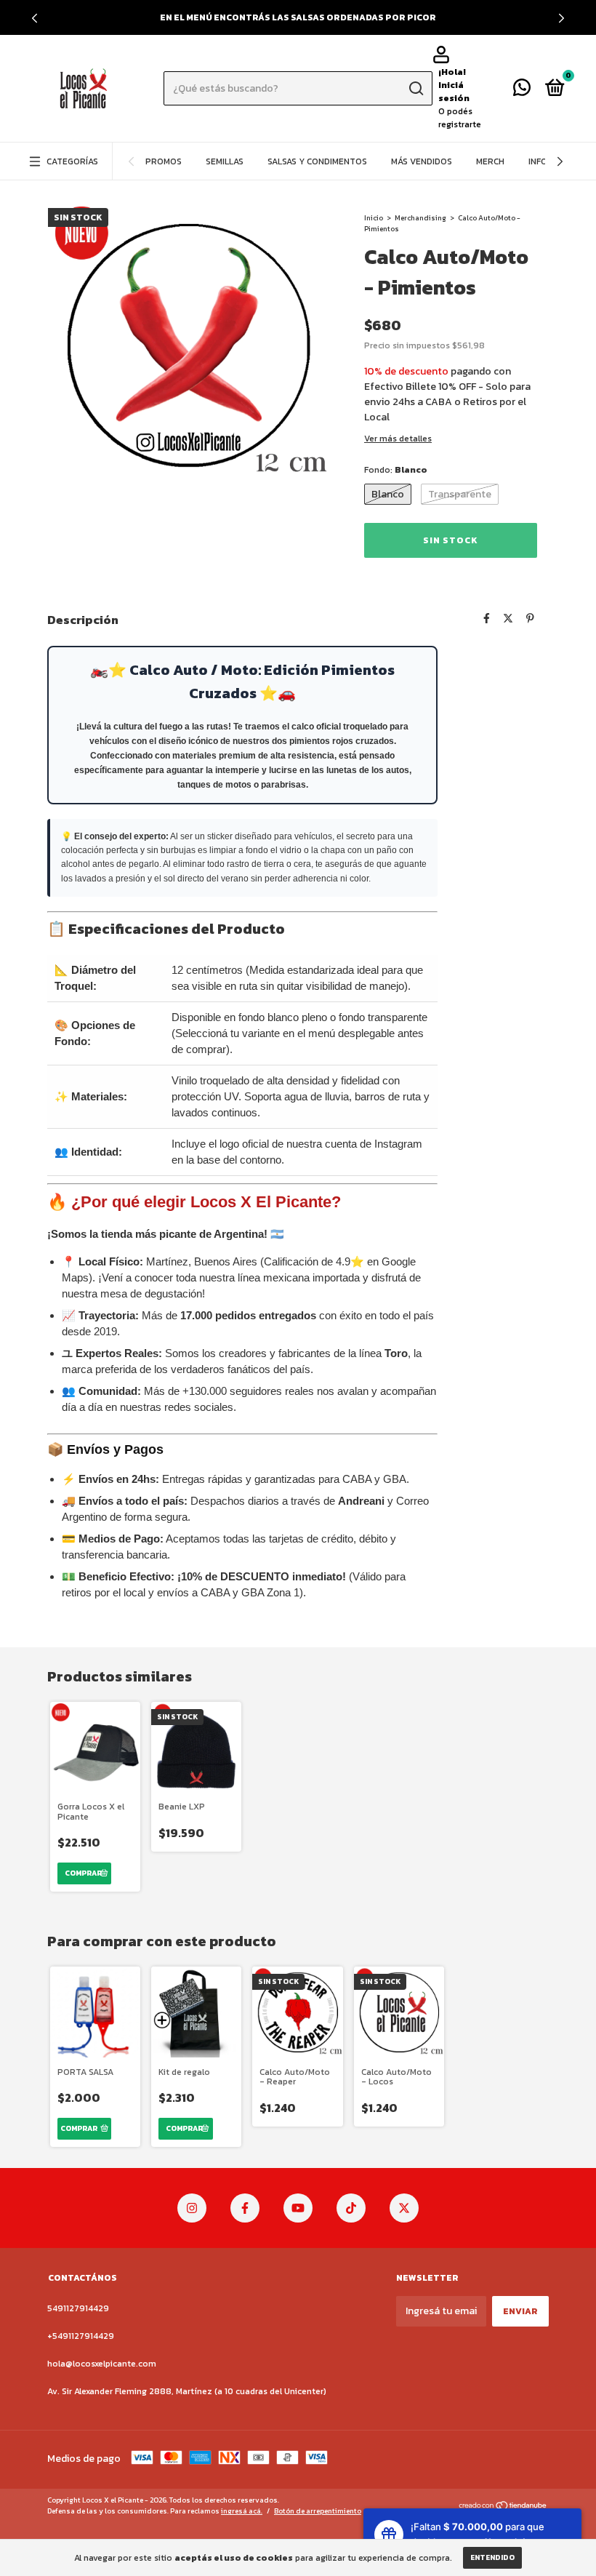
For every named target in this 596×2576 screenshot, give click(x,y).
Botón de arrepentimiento (318, 2511)
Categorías (72, 161)
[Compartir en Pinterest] (530, 619)
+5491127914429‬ (81, 2336)
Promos (164, 161)
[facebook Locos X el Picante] (245, 2208)
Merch (490, 161)
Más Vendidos (422, 161)
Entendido (492, 2557)
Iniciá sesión (454, 92)
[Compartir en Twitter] (508, 619)
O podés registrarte (460, 118)
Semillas (225, 161)
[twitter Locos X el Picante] (404, 2208)
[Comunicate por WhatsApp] (522, 91)
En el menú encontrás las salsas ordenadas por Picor (298, 17)
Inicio (374, 218)
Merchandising (420, 218)
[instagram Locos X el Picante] (192, 2208)
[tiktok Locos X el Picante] (351, 2208)
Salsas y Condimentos (317, 161)
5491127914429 (78, 2308)
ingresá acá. (242, 2511)
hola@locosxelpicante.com (102, 2364)
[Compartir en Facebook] (487, 619)
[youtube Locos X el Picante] (298, 2208)
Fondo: (396, 470)
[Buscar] (415, 89)
